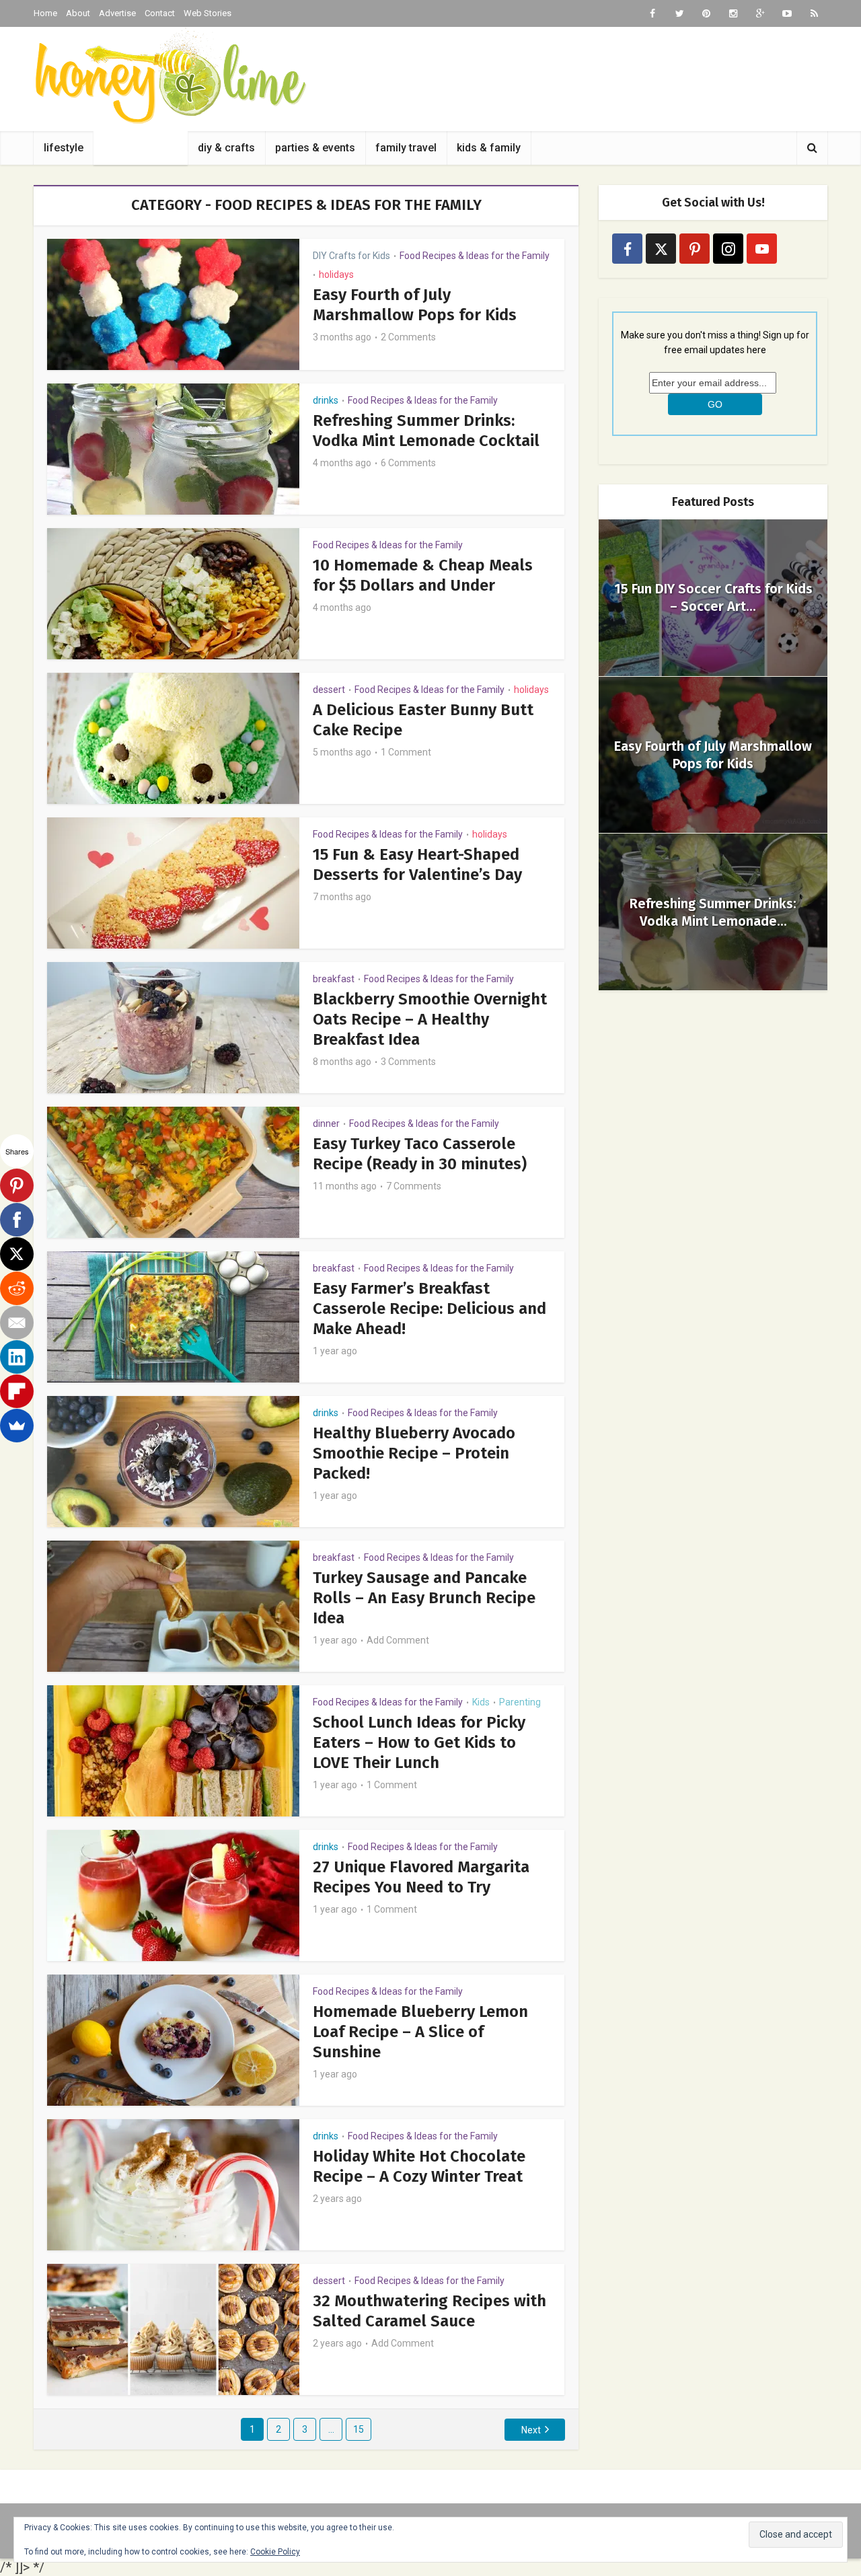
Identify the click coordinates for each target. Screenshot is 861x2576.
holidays (336, 274)
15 (359, 2429)
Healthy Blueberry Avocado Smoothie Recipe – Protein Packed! (414, 1453)
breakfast (334, 979)
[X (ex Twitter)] (661, 249)
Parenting (520, 1702)
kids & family (489, 148)
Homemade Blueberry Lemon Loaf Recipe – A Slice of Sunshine (420, 2032)
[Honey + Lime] (170, 76)
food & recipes (141, 148)
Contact (160, 13)
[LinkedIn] (17, 1357)
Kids (481, 1702)
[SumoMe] (17, 1426)
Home (45, 13)
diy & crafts (226, 148)
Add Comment (398, 1640)
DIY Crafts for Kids (351, 256)
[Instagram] (728, 249)
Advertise (117, 13)
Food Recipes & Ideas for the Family (475, 256)
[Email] (17, 1323)
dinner (326, 1124)
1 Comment (406, 752)
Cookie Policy (275, 2552)
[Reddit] (17, 1288)
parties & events (315, 148)
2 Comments (408, 337)
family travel (406, 148)
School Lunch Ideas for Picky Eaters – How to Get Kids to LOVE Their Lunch (419, 1742)
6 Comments (408, 463)
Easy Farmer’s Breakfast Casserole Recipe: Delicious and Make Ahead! (429, 1309)
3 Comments (408, 1062)
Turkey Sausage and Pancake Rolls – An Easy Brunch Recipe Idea (424, 1598)
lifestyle (64, 148)
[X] (17, 1254)
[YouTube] (762, 249)
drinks (326, 400)
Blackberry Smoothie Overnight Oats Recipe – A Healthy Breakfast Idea (430, 1019)
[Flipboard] (17, 1391)
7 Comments (414, 1186)
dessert (329, 690)
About (78, 13)
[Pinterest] (695, 249)
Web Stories (208, 13)
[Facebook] (627, 249)
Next (531, 2430)
